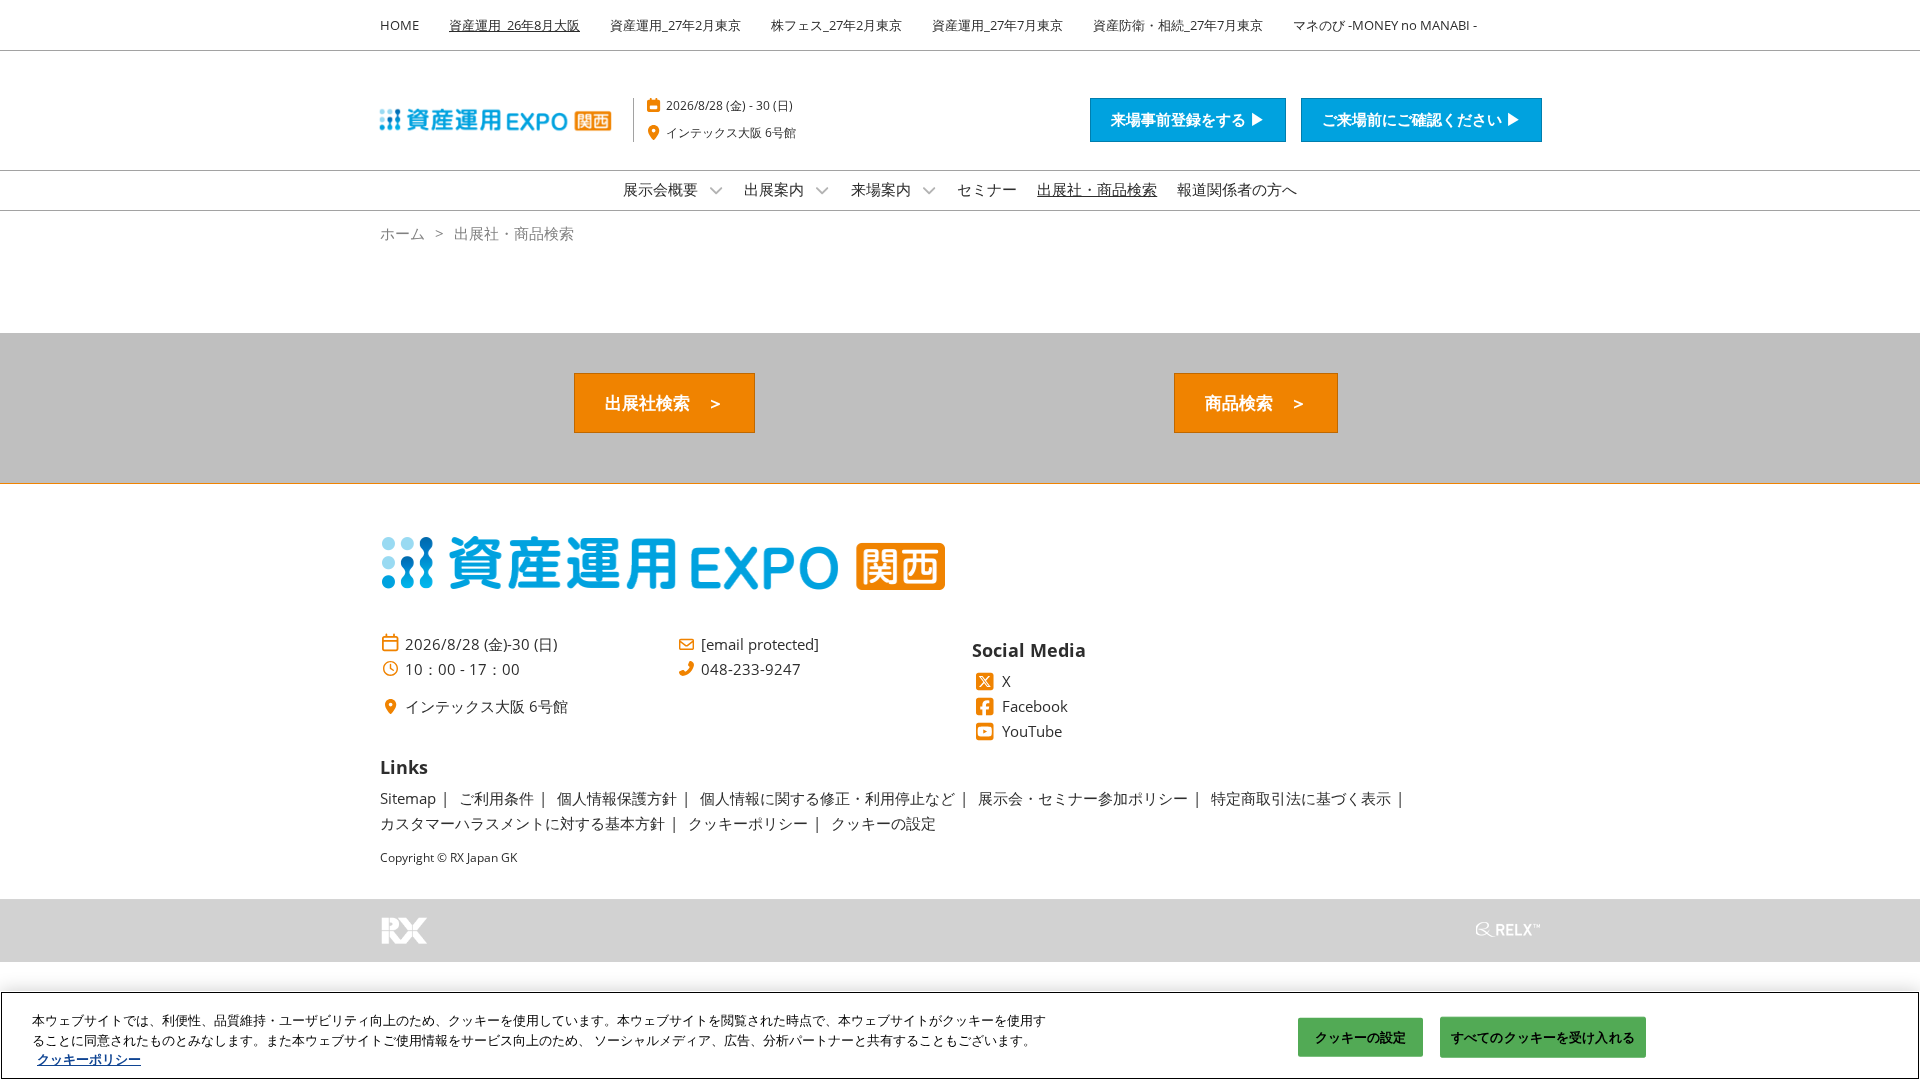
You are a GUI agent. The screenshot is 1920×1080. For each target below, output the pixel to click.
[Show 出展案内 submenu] (822, 190)
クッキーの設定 (1361, 1036)
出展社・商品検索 (1097, 189)
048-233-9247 (751, 669)
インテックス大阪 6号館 (731, 132)
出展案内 (776, 189)
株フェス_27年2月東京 (836, 25)
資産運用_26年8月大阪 (514, 25)
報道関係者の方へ (1237, 189)
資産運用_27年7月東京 (997, 25)
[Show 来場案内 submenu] (929, 190)
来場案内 (883, 189)
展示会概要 (662, 189)
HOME (399, 25)
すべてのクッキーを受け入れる (1543, 1036)
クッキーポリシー (89, 1059)
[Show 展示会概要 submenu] (716, 190)
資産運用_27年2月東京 (675, 25)
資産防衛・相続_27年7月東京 (1178, 25)
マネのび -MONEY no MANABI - (1385, 25)
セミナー (987, 189)
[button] (1188, 120)
